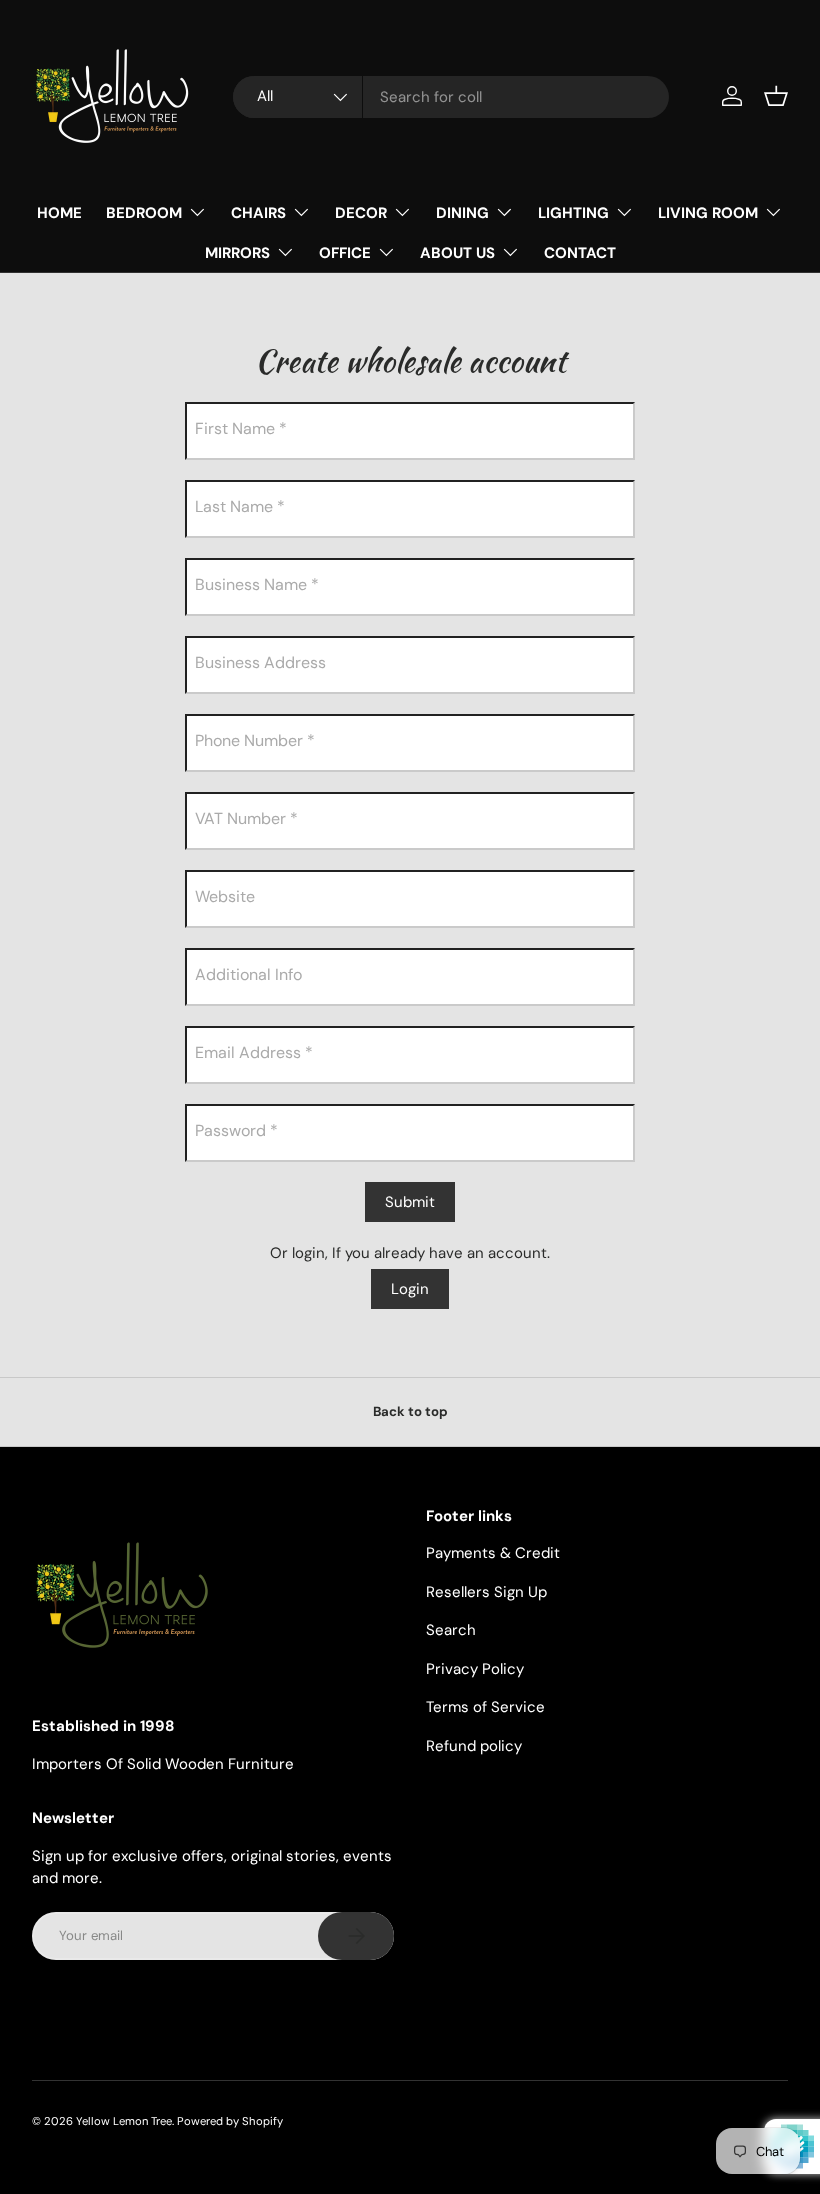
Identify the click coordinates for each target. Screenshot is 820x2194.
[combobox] (451, 97)
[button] (776, 96)
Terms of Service (485, 1707)
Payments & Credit (493, 1553)
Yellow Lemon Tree (124, 2121)
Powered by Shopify (230, 2121)
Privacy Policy (475, 1669)
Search (451, 1630)
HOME (59, 213)
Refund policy (474, 1746)
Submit (410, 1202)
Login (410, 1289)
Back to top (410, 1411)
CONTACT (580, 253)
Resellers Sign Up (486, 1592)
